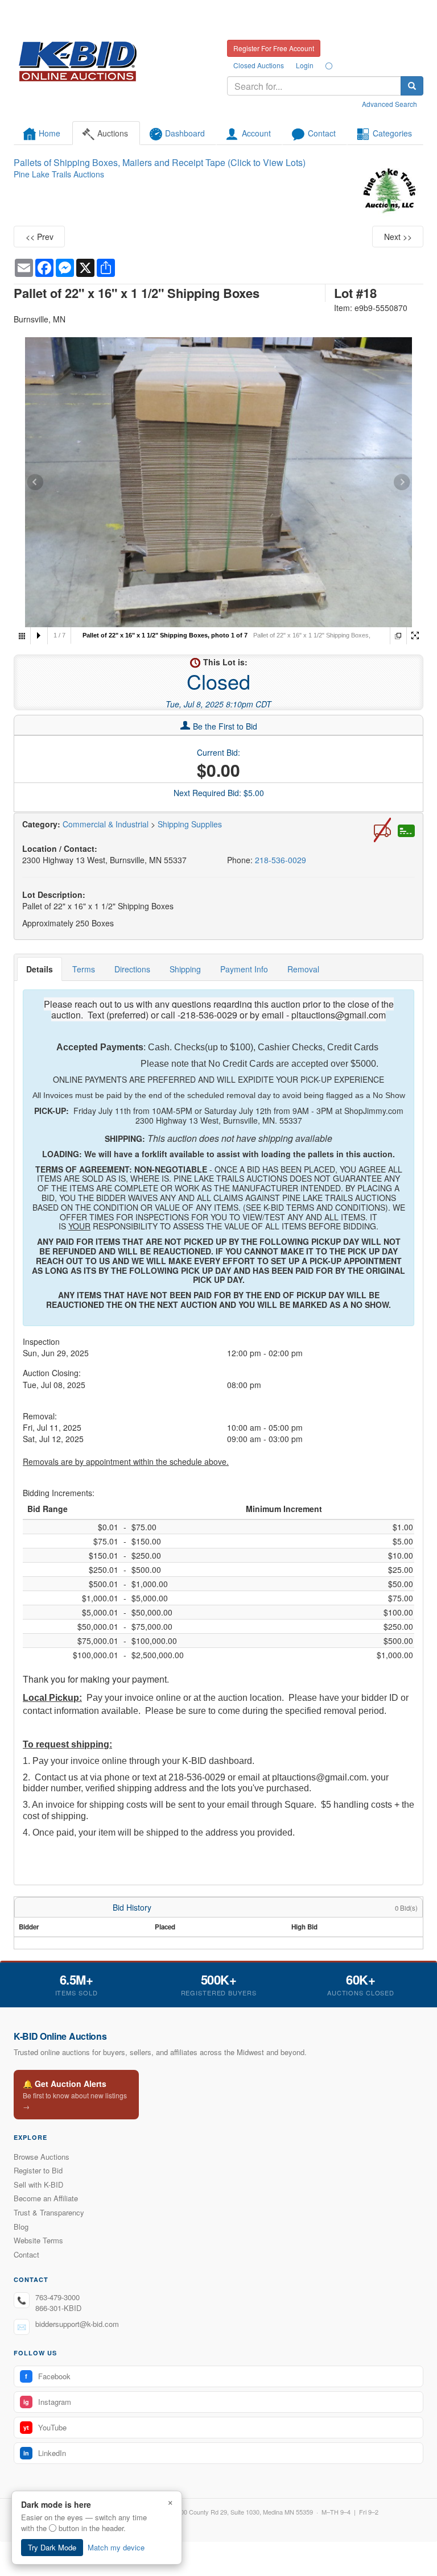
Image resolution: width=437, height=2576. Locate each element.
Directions (132, 969)
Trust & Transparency (49, 2212)
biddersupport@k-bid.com (77, 2324)
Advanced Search (389, 104)
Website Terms (38, 2240)
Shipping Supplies (190, 824)
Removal (303, 969)
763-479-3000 (57, 2297)
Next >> (398, 237)
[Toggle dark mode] (329, 65)
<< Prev (40, 237)
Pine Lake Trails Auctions (59, 174)
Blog (21, 2227)
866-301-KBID (58, 2308)
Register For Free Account (274, 48)
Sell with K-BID (38, 2184)
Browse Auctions (42, 2157)
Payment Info (244, 969)
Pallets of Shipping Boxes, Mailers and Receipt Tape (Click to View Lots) (160, 162)
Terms (84, 969)
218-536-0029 (281, 860)
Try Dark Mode (52, 2547)
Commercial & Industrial (106, 824)
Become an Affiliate (46, 2198)
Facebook (48, 2376)
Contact (26, 2254)
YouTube (45, 2427)
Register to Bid (38, 2170)
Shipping (185, 969)
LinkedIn (45, 2453)
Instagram (47, 2402)
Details (40, 969)
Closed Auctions (259, 65)
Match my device (116, 2547)
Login (305, 65)
